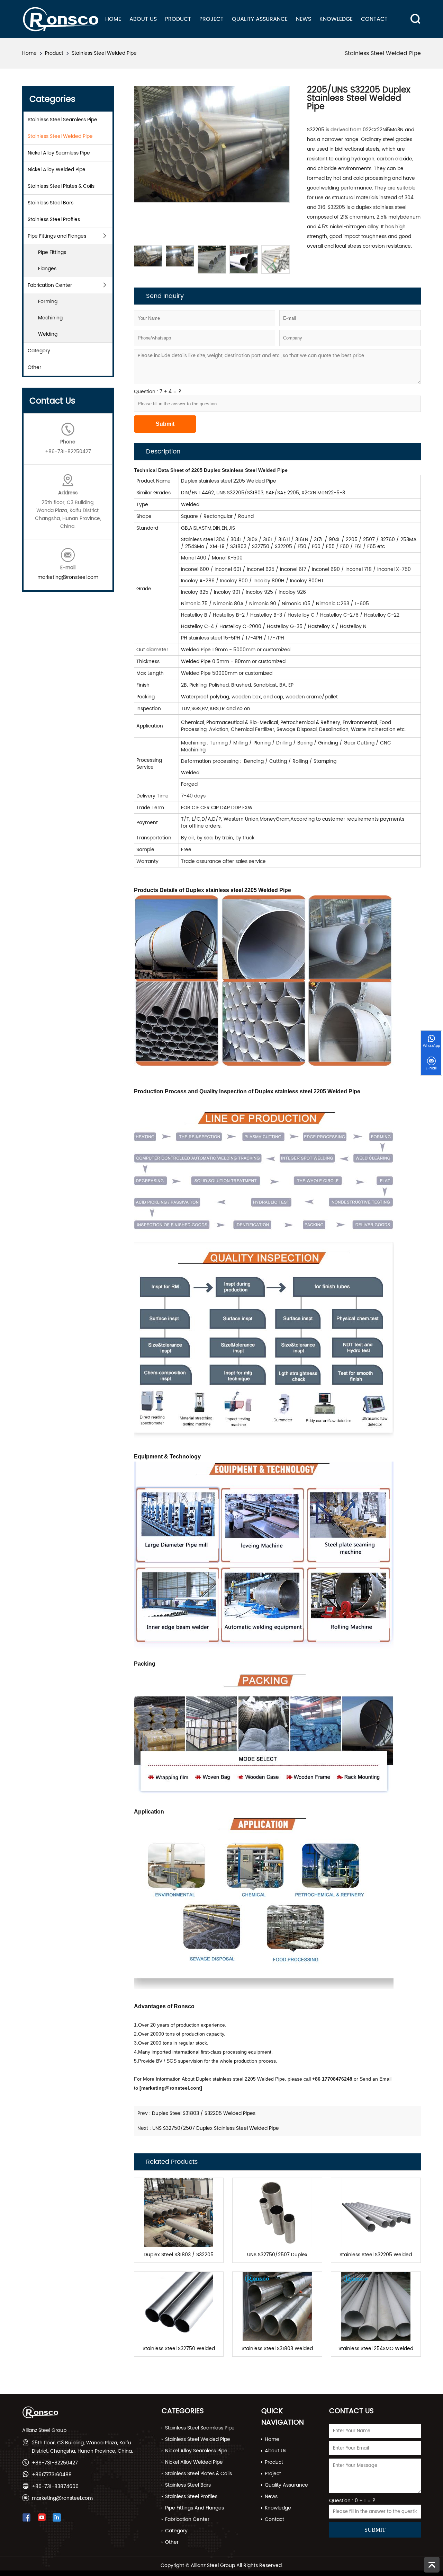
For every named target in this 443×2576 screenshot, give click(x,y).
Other (34, 367)
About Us (143, 19)
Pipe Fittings (52, 252)
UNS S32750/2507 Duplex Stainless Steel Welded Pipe (216, 2128)
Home (113, 19)
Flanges (47, 269)
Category (39, 351)
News (304, 19)
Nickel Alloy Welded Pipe (57, 170)
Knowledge (336, 19)
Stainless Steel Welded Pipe (104, 53)
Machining (50, 318)
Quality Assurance (260, 19)
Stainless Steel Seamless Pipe (62, 120)
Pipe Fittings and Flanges (57, 236)
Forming (48, 302)
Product (178, 19)
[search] (413, 13)
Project (211, 19)
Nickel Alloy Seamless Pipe (59, 153)
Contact (374, 19)
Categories (183, 2411)
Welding (48, 334)
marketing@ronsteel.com (68, 577)
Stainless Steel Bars (51, 203)
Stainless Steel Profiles (54, 219)
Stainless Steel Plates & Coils (61, 186)
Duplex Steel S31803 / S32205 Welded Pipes (204, 2113)
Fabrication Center (50, 285)
